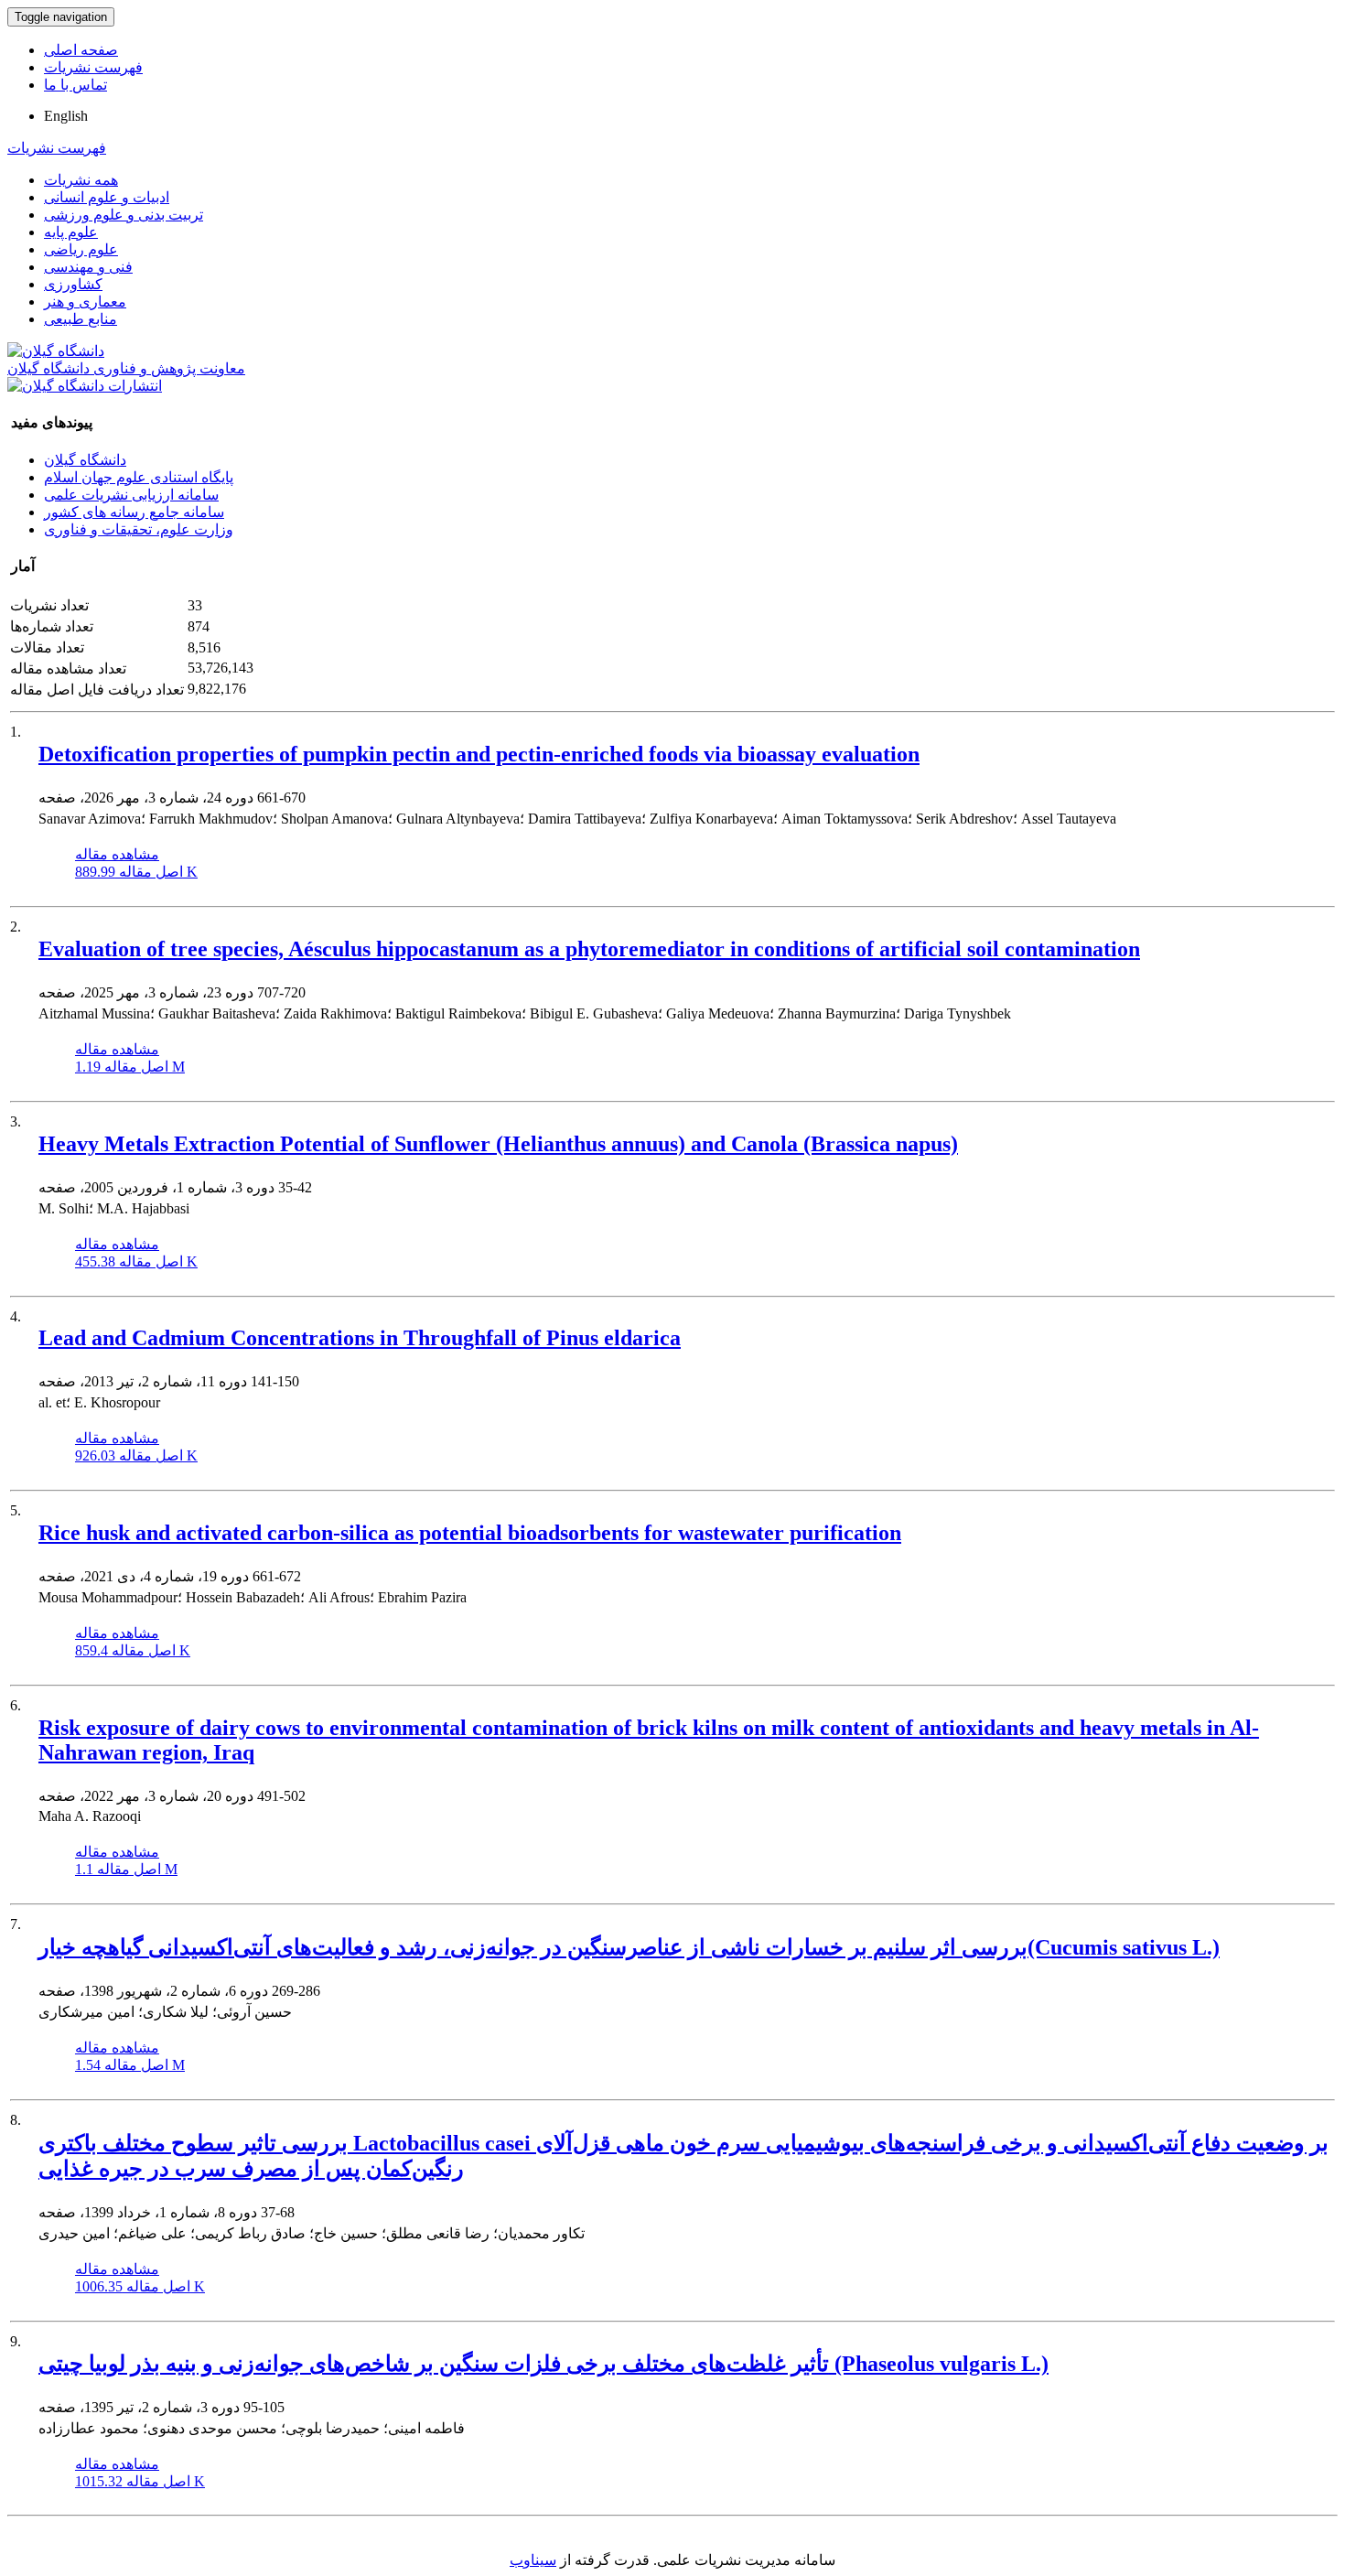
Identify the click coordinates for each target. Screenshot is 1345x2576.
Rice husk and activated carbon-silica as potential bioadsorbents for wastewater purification (470, 1533)
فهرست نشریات (93, 67)
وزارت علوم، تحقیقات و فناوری (139, 529)
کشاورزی (73, 284)
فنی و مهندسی (88, 267)
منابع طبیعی (81, 319)
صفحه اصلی (81, 50)
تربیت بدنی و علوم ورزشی (124, 215)
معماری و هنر (85, 302)
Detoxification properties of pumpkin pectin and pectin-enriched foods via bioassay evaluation (479, 754)
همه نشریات (81, 180)
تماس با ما (75, 85)
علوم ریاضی (81, 249)
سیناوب (533, 2560)
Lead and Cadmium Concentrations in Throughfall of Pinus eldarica (360, 1338)
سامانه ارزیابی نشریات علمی (131, 495)
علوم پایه (71, 232)
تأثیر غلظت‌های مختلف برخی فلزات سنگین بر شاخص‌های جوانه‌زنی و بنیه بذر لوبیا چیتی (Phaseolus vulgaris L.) (543, 2364)
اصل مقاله (136, 872)
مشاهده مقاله (117, 854)
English (66, 116)
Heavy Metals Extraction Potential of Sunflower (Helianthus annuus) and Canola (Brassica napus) (498, 1144)
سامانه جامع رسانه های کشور (134, 512)
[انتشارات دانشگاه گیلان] (85, 386)
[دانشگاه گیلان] (56, 351)
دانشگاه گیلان (85, 460)
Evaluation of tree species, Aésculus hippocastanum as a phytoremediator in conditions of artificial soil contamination (589, 949)
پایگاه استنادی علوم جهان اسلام (139, 477)
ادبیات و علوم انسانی (107, 197)
